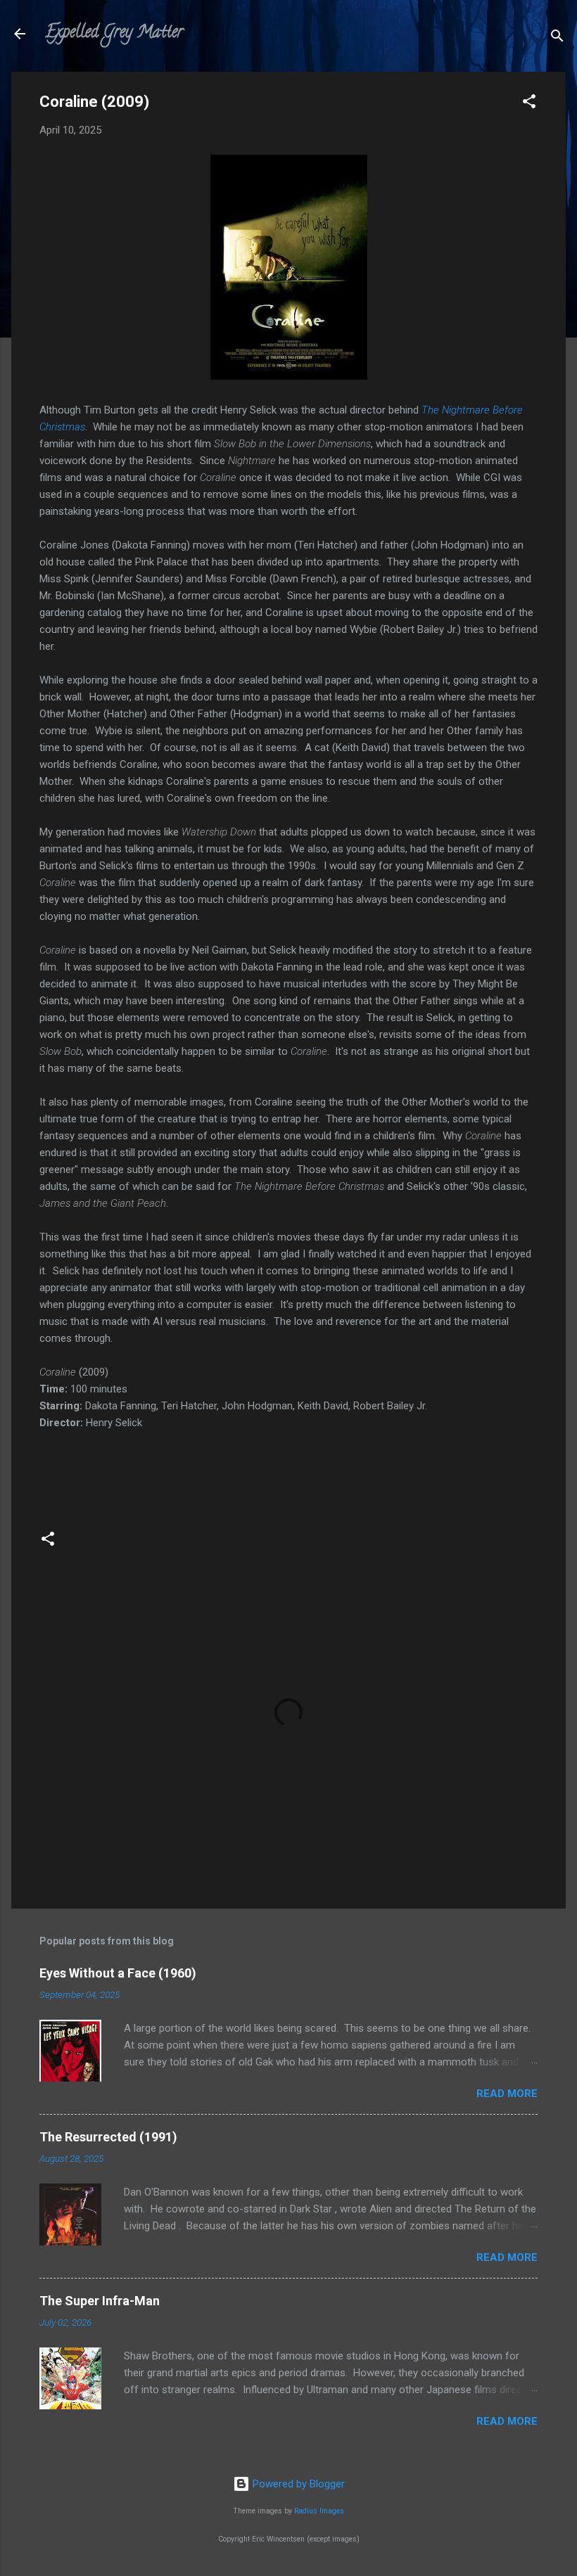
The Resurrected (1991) (108, 2137)
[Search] (557, 38)
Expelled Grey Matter (114, 33)
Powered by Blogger (297, 2484)
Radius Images (319, 2511)
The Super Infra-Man (100, 2301)
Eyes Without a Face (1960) (118, 1973)
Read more (507, 2094)
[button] (529, 104)
